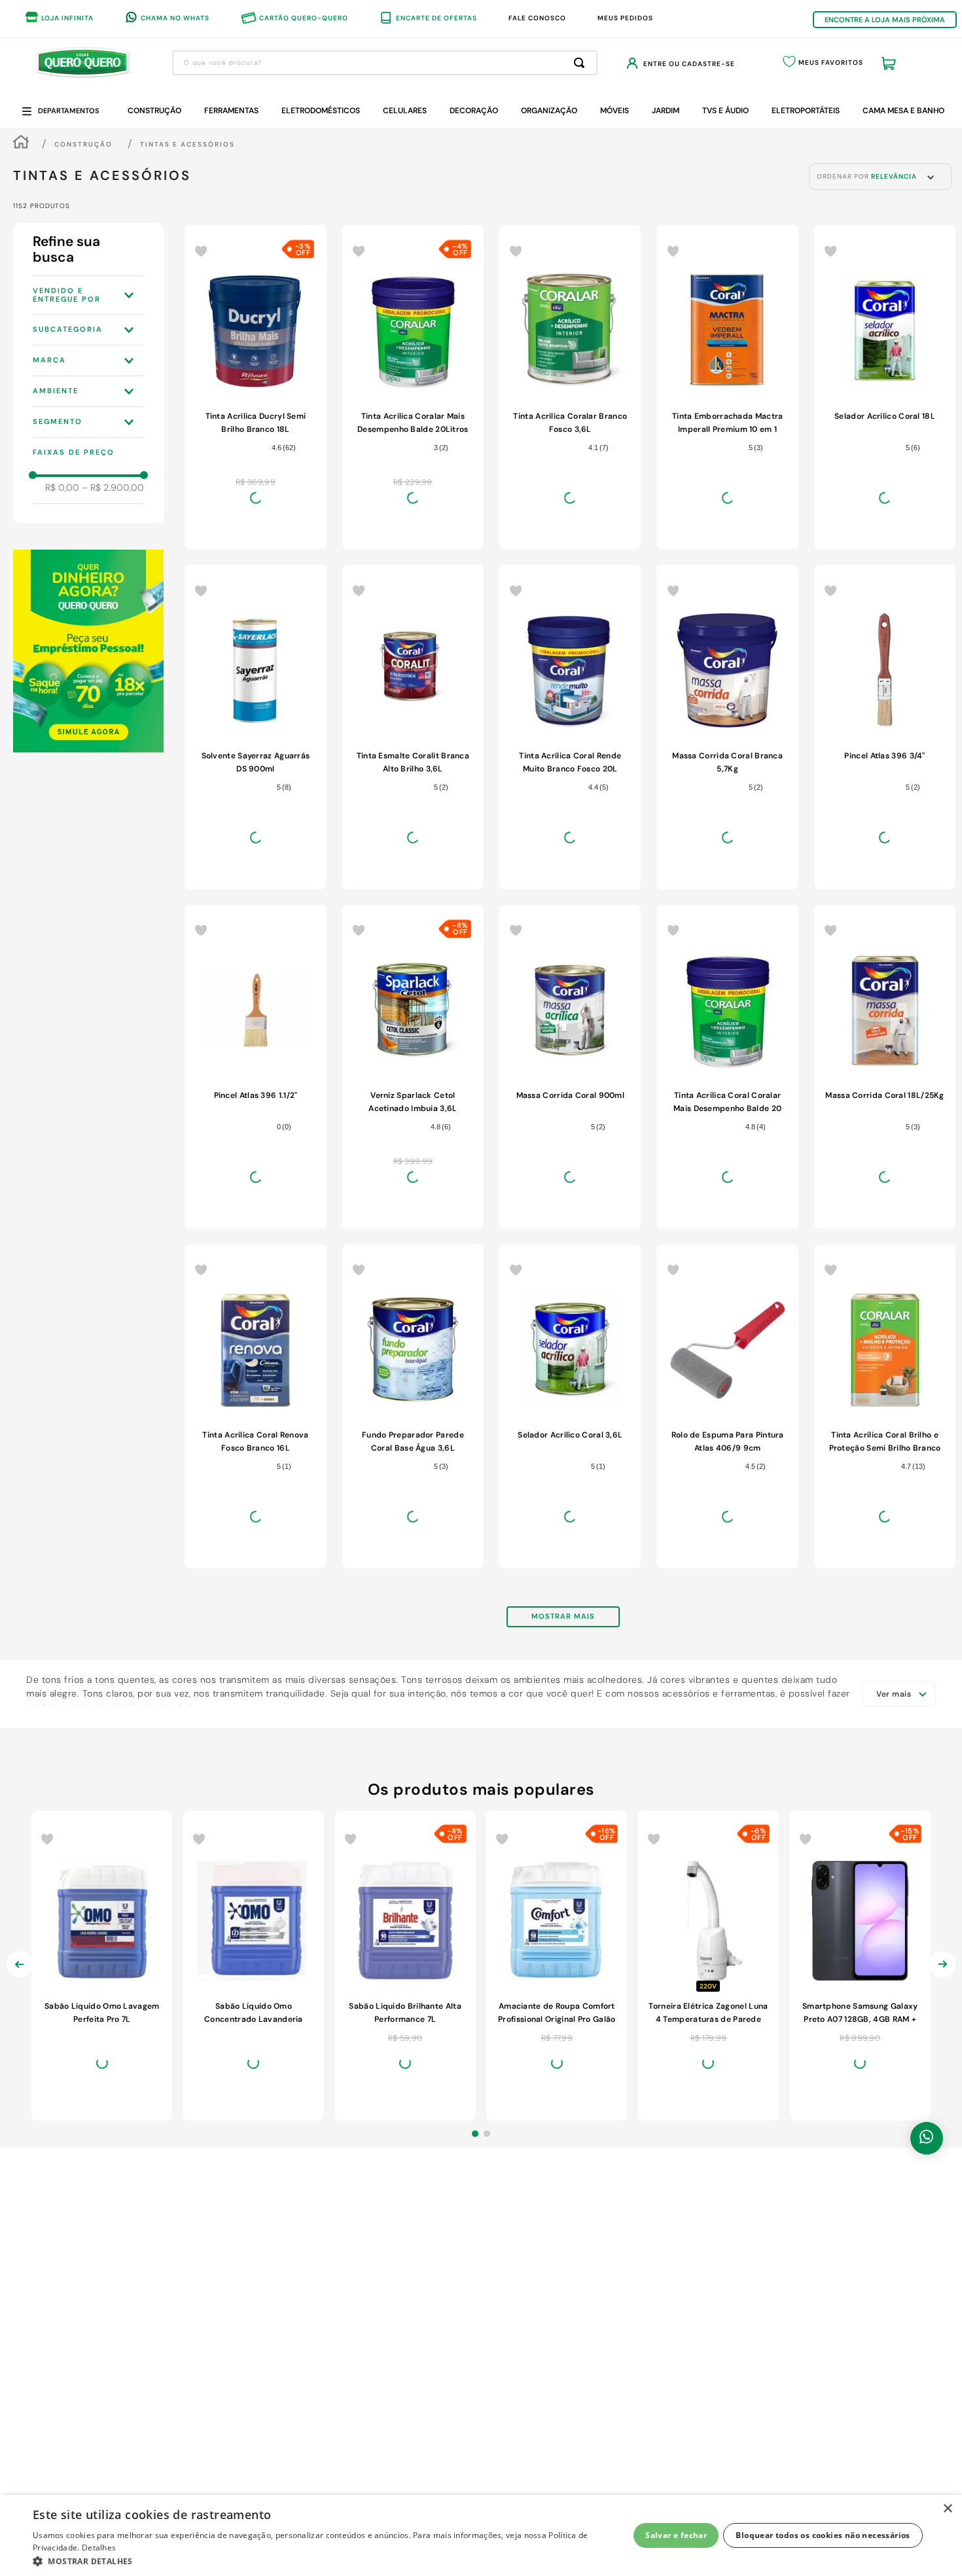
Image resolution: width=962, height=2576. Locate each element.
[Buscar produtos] (582, 63)
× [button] (947, 2509)
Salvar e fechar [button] (676, 2535)
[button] (88, 295)
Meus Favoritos (831, 62)
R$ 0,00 (62, 487)
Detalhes (99, 2548)
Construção (83, 144)
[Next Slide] (942, 2102)
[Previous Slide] (20, 2102)
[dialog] (481, 2535)
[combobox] (385, 63)
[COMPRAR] (255, 552)
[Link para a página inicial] (21, 144)
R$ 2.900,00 (113, 487)
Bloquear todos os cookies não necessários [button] (823, 2535)
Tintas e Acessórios (187, 144)
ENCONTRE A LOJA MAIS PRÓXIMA (885, 20)
